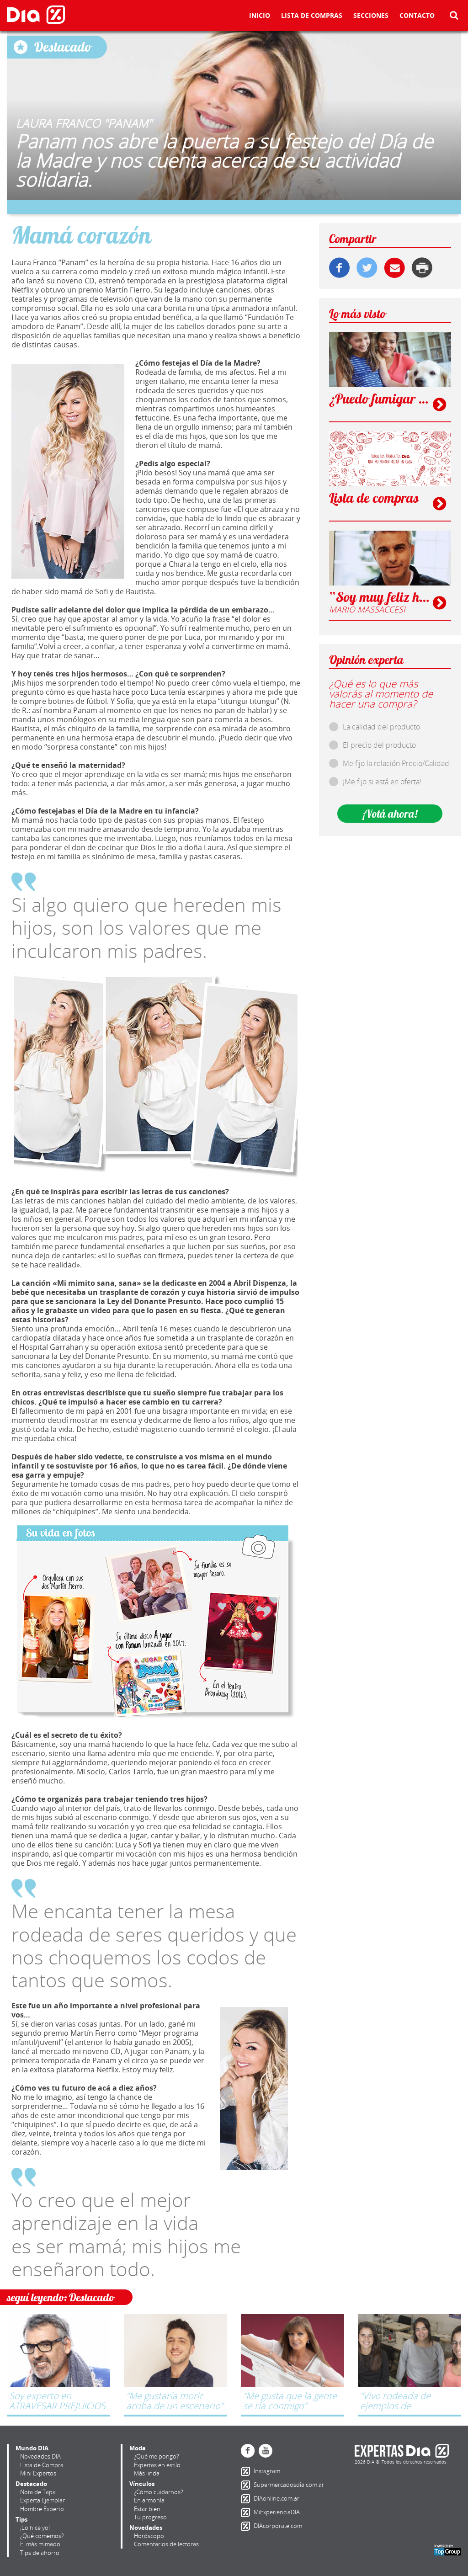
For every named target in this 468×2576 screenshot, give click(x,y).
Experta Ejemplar (43, 2500)
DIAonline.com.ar (247, 2499)
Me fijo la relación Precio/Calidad (396, 763)
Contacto (417, 16)
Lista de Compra (42, 2465)
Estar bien (147, 2509)
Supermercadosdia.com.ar (247, 2485)
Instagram (247, 2471)
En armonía (149, 2500)
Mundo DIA (32, 2448)
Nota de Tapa (38, 2492)
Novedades (146, 2528)
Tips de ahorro (40, 2553)
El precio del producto (379, 745)
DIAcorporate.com (247, 2526)
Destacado (31, 2484)
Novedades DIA (40, 2456)
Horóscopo (149, 2536)
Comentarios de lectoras (166, 2544)
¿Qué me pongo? (156, 2456)
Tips (21, 2519)
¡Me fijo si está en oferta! (382, 782)
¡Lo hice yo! (35, 2528)
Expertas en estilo (157, 2465)
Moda (138, 2448)
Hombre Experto (42, 2509)
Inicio (260, 16)
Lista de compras (312, 16)
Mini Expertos (38, 2473)
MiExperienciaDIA (247, 2512)
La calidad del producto (381, 727)
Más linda (147, 2473)
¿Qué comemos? (42, 2536)
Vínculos (142, 2484)
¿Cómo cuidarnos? (158, 2492)
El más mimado (40, 2544)
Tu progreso (150, 2517)
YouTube (266, 2451)
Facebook (248, 2451)
